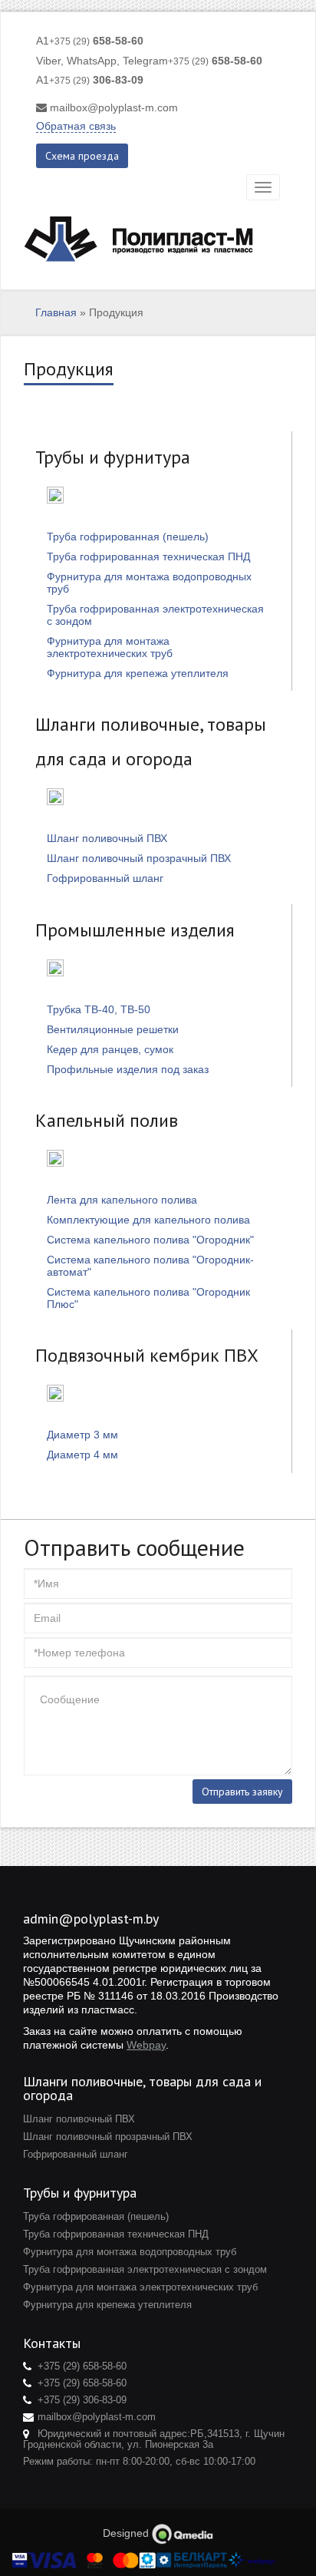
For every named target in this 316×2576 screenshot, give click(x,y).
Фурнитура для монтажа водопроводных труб (130, 2252)
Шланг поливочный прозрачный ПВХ (139, 858)
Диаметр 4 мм (82, 1455)
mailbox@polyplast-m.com (114, 107)
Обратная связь (76, 126)
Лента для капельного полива (122, 1200)
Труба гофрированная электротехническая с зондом (145, 2269)
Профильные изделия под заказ (128, 1069)
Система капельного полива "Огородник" (150, 1240)
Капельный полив (107, 1120)
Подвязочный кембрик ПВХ (147, 1355)
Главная (56, 312)
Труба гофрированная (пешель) (128, 537)
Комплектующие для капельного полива (148, 1220)
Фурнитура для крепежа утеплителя (138, 673)
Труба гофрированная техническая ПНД (148, 556)
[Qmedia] (183, 2533)
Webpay (146, 2045)
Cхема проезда (82, 156)
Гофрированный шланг (105, 878)
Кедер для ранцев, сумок (110, 1049)
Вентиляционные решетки (113, 1029)
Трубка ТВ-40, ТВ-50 (99, 1009)
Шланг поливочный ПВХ (107, 838)
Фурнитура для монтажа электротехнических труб (110, 647)
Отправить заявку (242, 1792)
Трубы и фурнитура (113, 457)
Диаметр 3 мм (82, 1435)
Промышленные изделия (135, 930)
